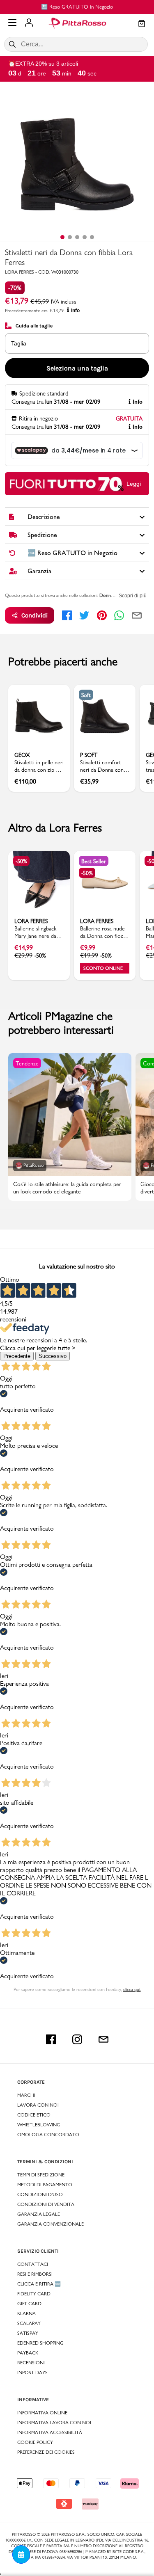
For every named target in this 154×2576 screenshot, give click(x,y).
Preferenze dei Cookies (46, 2452)
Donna (106, 595)
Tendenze (27, 1063)
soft (86, 695)
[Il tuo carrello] (142, 24)
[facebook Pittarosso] (51, 2039)
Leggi (134, 484)
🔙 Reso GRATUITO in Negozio (77, 7)
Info (75, 311)
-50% (21, 861)
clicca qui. (132, 1989)
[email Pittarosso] (103, 2039)
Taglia (19, 343)
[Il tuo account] (29, 23)
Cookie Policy (35, 2442)
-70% (15, 288)
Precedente (17, 1356)
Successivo (53, 1356)
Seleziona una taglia (77, 368)
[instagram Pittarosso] (77, 2039)
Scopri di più (133, 596)
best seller (94, 861)
